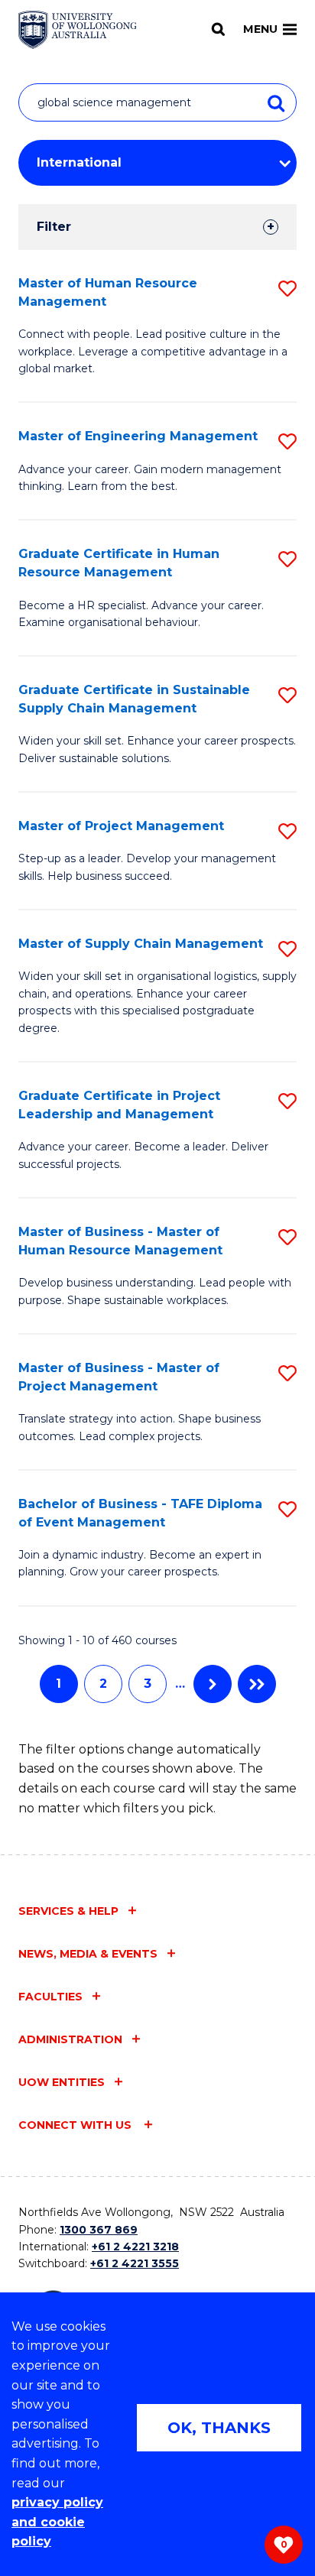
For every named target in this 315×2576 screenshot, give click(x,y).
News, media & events (88, 1954)
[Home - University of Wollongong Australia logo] (78, 30)
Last (257, 1684)
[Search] (218, 29)
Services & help (68, 1911)
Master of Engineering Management (138, 436)
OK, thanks (219, 2428)
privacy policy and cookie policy (57, 2522)
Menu (260, 29)
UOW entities (62, 2082)
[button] (287, 289)
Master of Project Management (121, 826)
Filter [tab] (54, 227)
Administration (70, 2039)
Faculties (50, 1997)
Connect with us (76, 2125)
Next (213, 1684)
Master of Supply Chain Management (141, 944)
